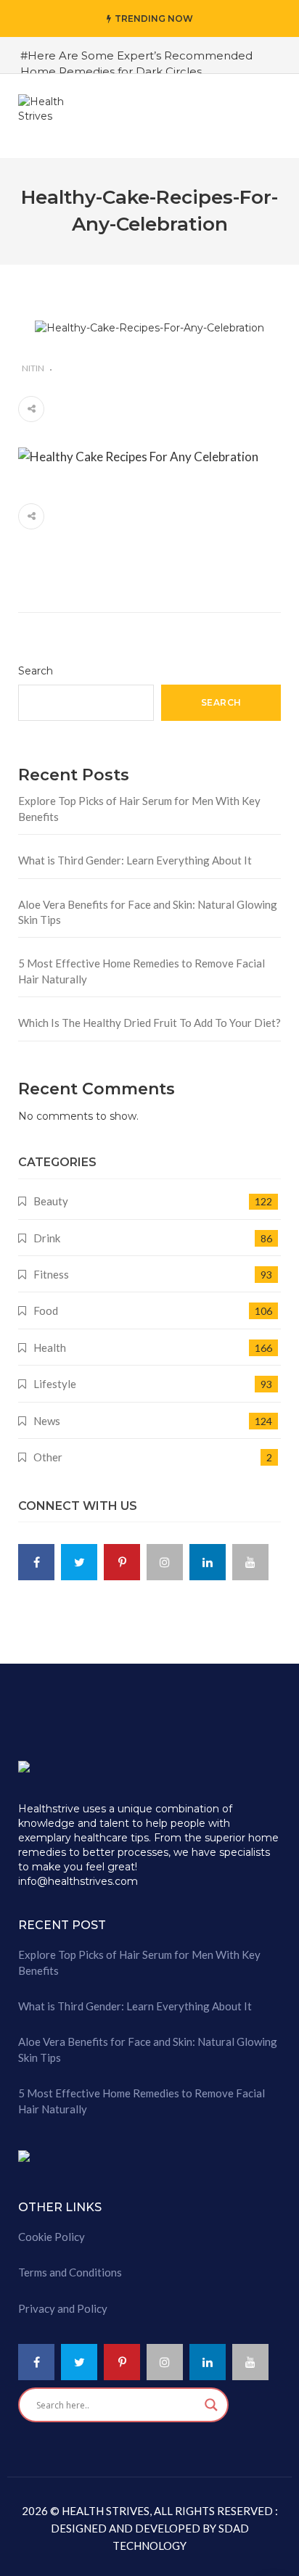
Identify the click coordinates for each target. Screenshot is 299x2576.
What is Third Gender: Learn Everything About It (135, 860)
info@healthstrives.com (78, 1881)
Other (48, 1457)
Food (46, 1310)
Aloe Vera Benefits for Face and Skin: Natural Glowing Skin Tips (148, 912)
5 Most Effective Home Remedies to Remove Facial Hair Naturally (142, 971)
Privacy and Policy (63, 2308)
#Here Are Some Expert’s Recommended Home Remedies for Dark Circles (136, 63)
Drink (47, 1238)
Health (50, 1347)
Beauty (51, 1201)
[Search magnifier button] (211, 2405)
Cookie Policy (52, 2237)
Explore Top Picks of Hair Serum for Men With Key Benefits (139, 808)
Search (36, 671)
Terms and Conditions (70, 2272)
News (47, 1421)
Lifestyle (55, 1384)
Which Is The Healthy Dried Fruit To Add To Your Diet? (149, 1023)
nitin (33, 368)
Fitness (51, 1274)
